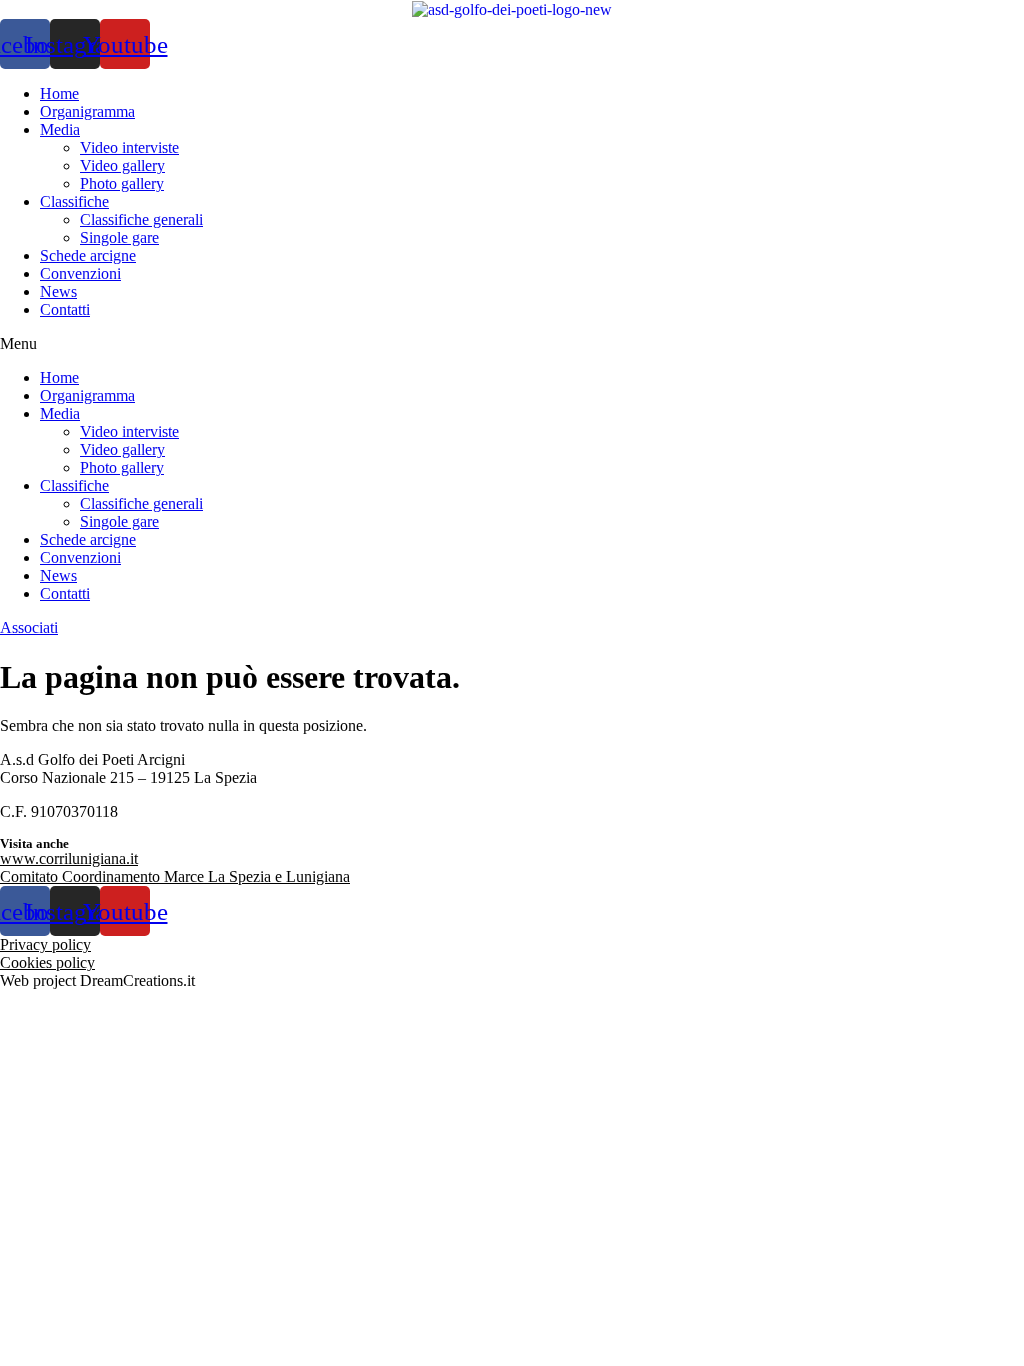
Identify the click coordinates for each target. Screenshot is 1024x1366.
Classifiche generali (141, 219)
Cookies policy (47, 962)
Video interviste (129, 147)
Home (59, 93)
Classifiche (74, 201)
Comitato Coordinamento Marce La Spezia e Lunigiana (175, 876)
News (58, 291)
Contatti (65, 309)
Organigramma (87, 111)
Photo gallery (122, 183)
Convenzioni (80, 273)
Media (60, 129)
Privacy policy (45, 944)
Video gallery (122, 165)
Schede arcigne (88, 255)
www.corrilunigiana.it (69, 858)
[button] (512, 344)
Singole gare (119, 237)
